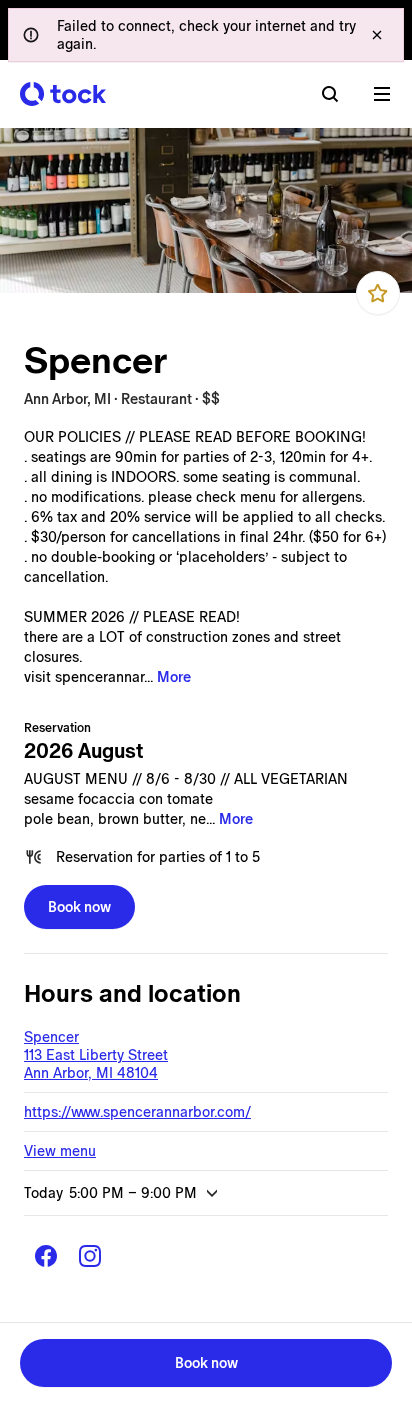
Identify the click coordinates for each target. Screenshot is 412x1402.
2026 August (84, 751)
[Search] (330, 94)
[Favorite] (378, 293)
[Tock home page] (63, 94)
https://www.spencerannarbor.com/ (137, 1112)
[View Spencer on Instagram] (90, 1256)
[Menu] (382, 94)
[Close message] (377, 35)
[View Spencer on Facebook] (46, 1256)
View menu (60, 1151)
